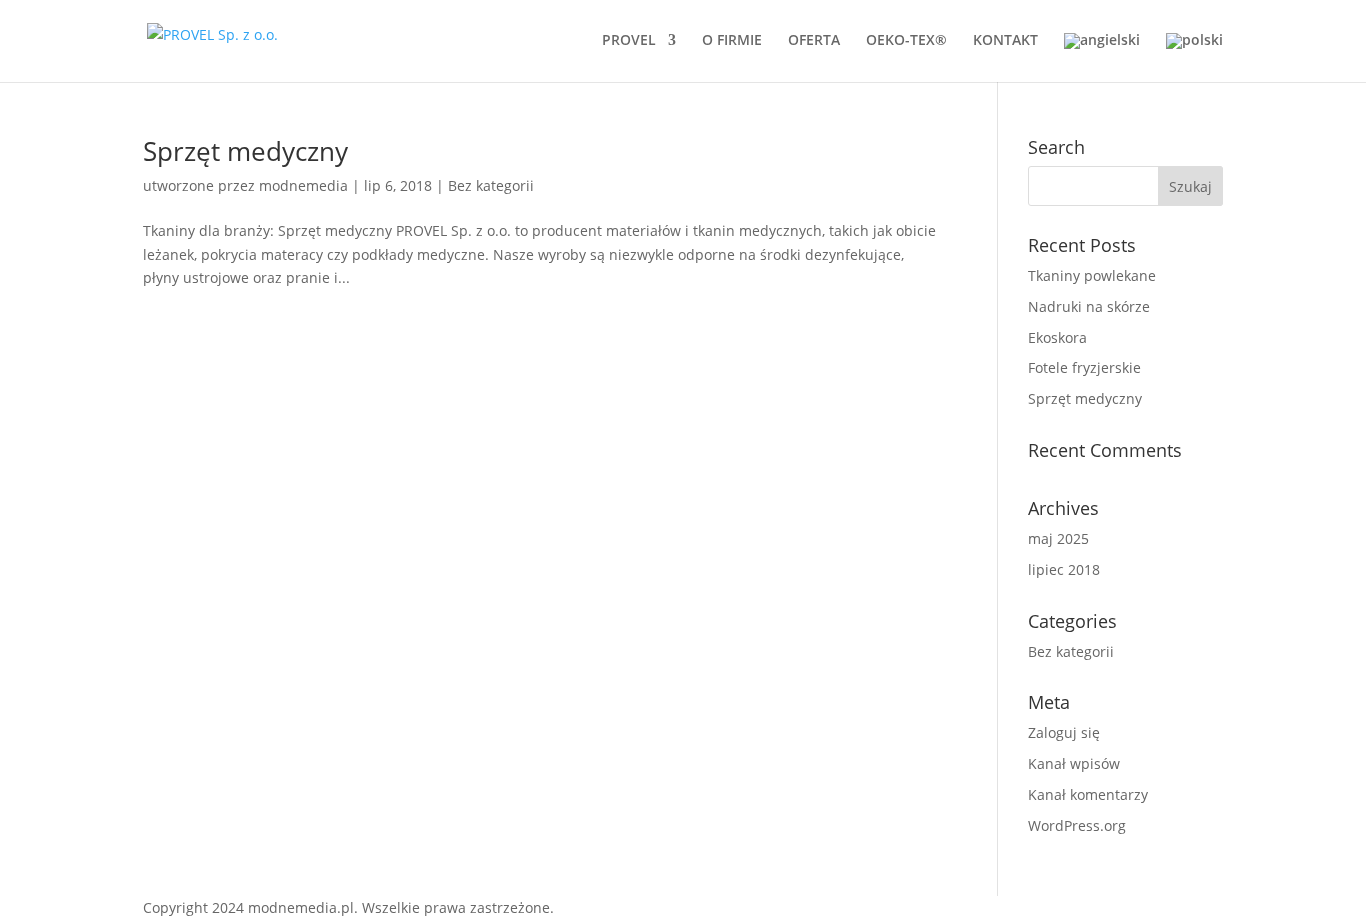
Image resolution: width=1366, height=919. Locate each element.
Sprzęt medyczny (245, 151)
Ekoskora (1057, 337)
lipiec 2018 (1064, 569)
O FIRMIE (732, 41)
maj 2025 (1058, 538)
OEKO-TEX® (906, 41)
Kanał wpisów (1074, 763)
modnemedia (303, 185)
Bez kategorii (491, 185)
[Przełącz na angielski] (1102, 57)
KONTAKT (1005, 41)
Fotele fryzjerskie (1084, 367)
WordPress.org (1077, 825)
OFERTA (814, 41)
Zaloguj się (1064, 732)
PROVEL (629, 41)
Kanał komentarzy (1088, 794)
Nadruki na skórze (1089, 306)
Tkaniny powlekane (1092, 275)
